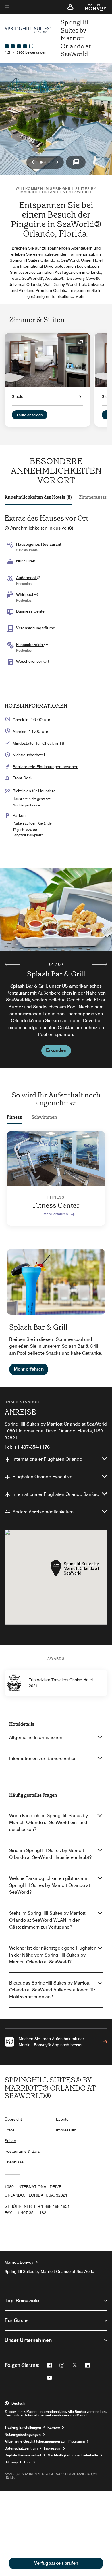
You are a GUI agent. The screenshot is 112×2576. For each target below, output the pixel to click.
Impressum (66, 2130)
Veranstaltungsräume (36, 628)
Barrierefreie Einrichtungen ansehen (46, 767)
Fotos (10, 2130)
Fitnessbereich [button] (30, 645)
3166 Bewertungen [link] (31, 52)
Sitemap (11, 2462)
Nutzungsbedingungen (23, 2435)
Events (62, 2119)
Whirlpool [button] (25, 594)
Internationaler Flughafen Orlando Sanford (56, 1494)
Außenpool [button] (26, 578)
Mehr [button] (80, 296)
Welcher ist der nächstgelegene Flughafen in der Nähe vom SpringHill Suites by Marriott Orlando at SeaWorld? (53, 1955)
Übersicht (13, 2119)
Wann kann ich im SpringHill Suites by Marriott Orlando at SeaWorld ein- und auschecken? (49, 1822)
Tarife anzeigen (30, 415)
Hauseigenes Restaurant (39, 544)
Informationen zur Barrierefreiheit (43, 1758)
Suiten (10, 2141)
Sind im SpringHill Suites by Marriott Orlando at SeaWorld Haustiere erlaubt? (50, 1854)
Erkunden (56, 1050)
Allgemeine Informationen (36, 1737)
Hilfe (28, 2462)
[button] (70, 7)
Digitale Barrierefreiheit (23, 2455)
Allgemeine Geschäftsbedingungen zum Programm (45, 2441)
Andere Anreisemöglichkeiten (43, 1512)
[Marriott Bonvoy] (93, 7)
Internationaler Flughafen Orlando (47, 1459)
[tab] (38, 497)
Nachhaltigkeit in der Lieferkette (73, 2455)
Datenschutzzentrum (21, 2448)
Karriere (54, 2428)
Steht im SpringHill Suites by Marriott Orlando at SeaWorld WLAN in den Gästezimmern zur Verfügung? (47, 1920)
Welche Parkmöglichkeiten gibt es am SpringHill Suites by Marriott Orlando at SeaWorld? (50, 1885)
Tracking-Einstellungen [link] (23, 2428)
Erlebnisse (14, 2162)
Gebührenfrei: (37, 2206)
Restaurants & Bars (22, 2151)
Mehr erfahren (56, 1214)
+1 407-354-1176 (32, 1447)
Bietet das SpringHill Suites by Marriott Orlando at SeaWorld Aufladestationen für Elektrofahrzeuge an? (52, 1990)
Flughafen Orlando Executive (43, 1477)
